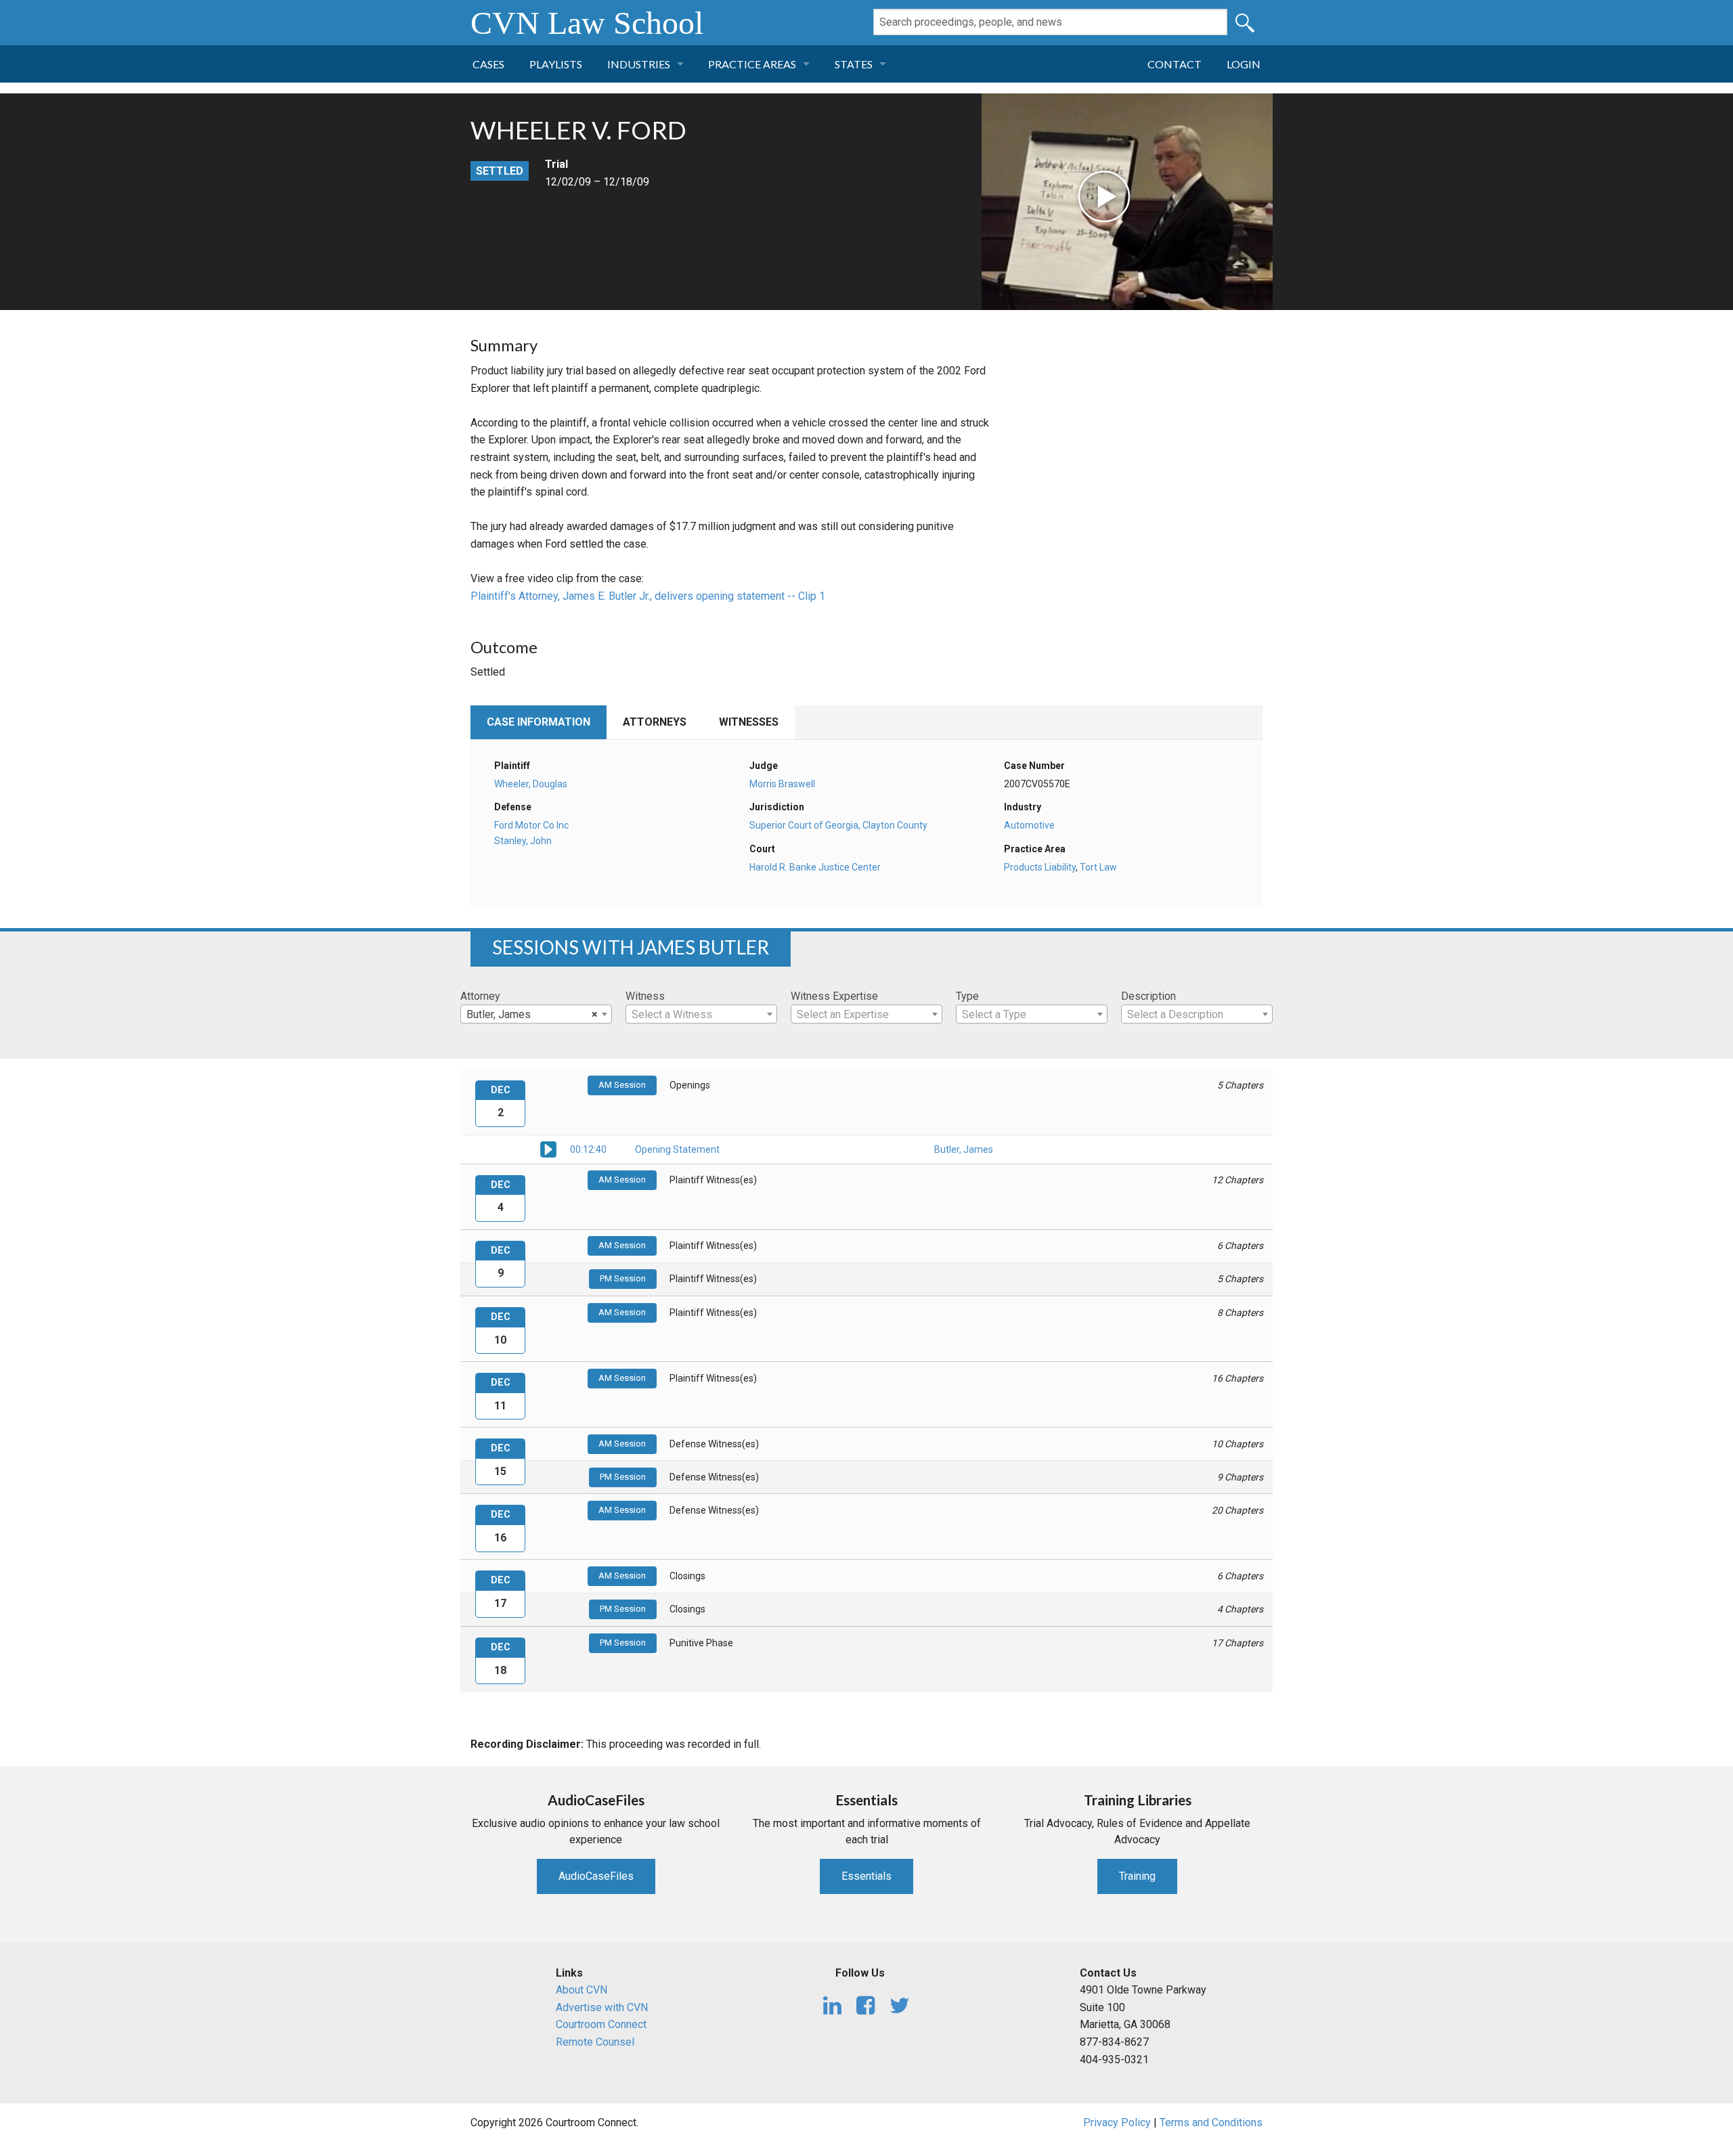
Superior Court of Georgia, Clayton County (838, 825)
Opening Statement (677, 1149)
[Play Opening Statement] (548, 1148)
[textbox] (701, 1015)
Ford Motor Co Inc (531, 825)
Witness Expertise (834, 996)
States (854, 64)
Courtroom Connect (601, 2024)
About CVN (582, 1990)
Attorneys (655, 722)
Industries (639, 64)
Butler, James (964, 1149)
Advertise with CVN (602, 2007)
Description (1148, 996)
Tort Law (1098, 867)
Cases (488, 64)
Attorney (480, 996)
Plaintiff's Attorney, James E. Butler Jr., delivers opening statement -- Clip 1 (648, 596)
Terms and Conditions (1211, 2122)
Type (967, 996)
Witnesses (749, 722)
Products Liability (1040, 867)
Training (1137, 1876)
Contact (1175, 64)
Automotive (1029, 825)
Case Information (539, 722)
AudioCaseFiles (596, 1876)
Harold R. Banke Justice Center (815, 867)
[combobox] (536, 1014)
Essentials (866, 1876)
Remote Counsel (595, 2042)
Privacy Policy (1117, 2122)
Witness (645, 996)
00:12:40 (588, 1149)
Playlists (556, 64)
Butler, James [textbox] (532, 1014)
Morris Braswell (782, 784)
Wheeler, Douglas (531, 784)
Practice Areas (752, 64)
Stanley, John (523, 841)
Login (1244, 64)
